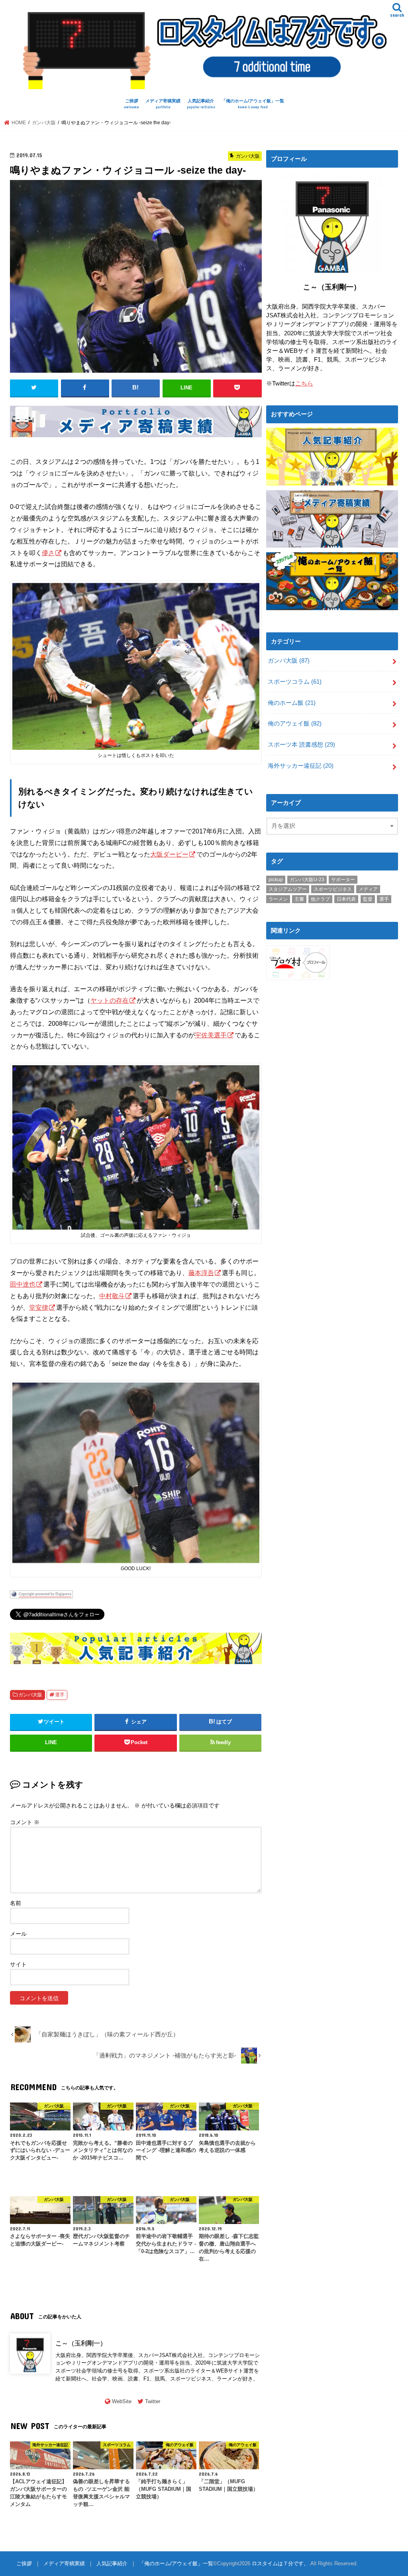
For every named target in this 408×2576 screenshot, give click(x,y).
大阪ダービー (169, 854)
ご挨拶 (131, 104)
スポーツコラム (295, 682)
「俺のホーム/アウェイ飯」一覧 (253, 104)
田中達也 (23, 1284)
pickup (276, 880)
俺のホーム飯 (292, 703)
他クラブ (320, 899)
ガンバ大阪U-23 (307, 880)
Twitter (153, 2401)
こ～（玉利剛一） (81, 2343)
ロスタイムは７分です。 (280, 2563)
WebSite (122, 2401)
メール (18, 1934)
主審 (299, 899)
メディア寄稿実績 (163, 104)
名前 (16, 1903)
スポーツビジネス (333, 889)
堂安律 (39, 1307)
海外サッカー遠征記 (301, 766)
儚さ (48, 553)
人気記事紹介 (201, 104)
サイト (18, 1964)
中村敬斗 (112, 1296)
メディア (368, 889)
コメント (25, 1822)
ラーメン (278, 899)
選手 (60, 1695)
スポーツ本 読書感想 (301, 745)
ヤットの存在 (110, 1000)
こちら (304, 383)
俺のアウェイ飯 (295, 724)
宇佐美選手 (211, 1035)
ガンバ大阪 (30, 1695)
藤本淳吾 (201, 1273)
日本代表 (346, 899)
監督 (368, 899)
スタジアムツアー (288, 889)
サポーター (343, 880)
